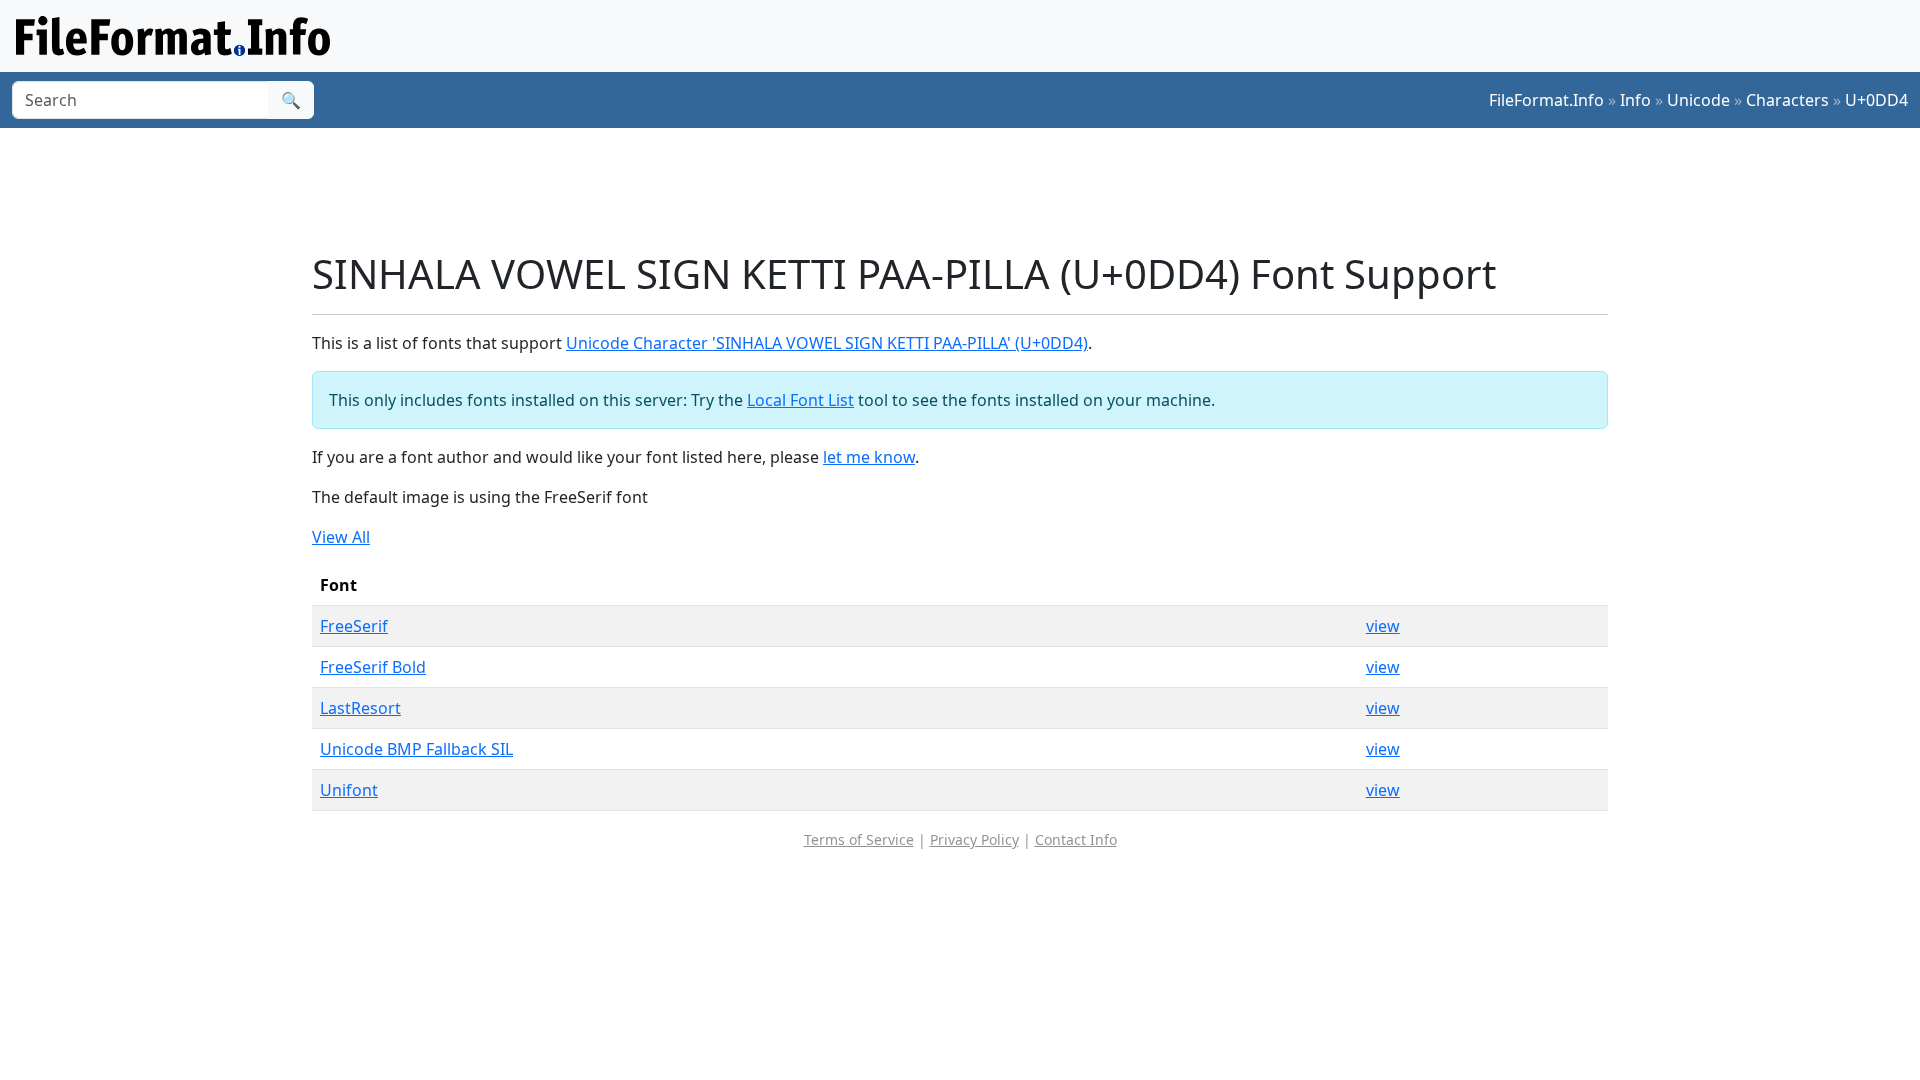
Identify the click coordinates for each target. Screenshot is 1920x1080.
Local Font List (800, 400)
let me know (869, 457)
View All (341, 537)
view (1383, 626)
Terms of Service (859, 839)
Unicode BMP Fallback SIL (416, 749)
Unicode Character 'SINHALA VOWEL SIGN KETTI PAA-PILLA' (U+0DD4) (827, 343)
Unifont (349, 790)
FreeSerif (354, 626)
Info (1635, 100)
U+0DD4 (1876, 100)
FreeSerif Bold (373, 667)
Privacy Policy (974, 839)
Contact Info (1076, 839)
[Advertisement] (972, 189)
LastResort (360, 708)
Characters (1787, 100)
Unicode (1698, 100)
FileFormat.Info (1546, 100)
